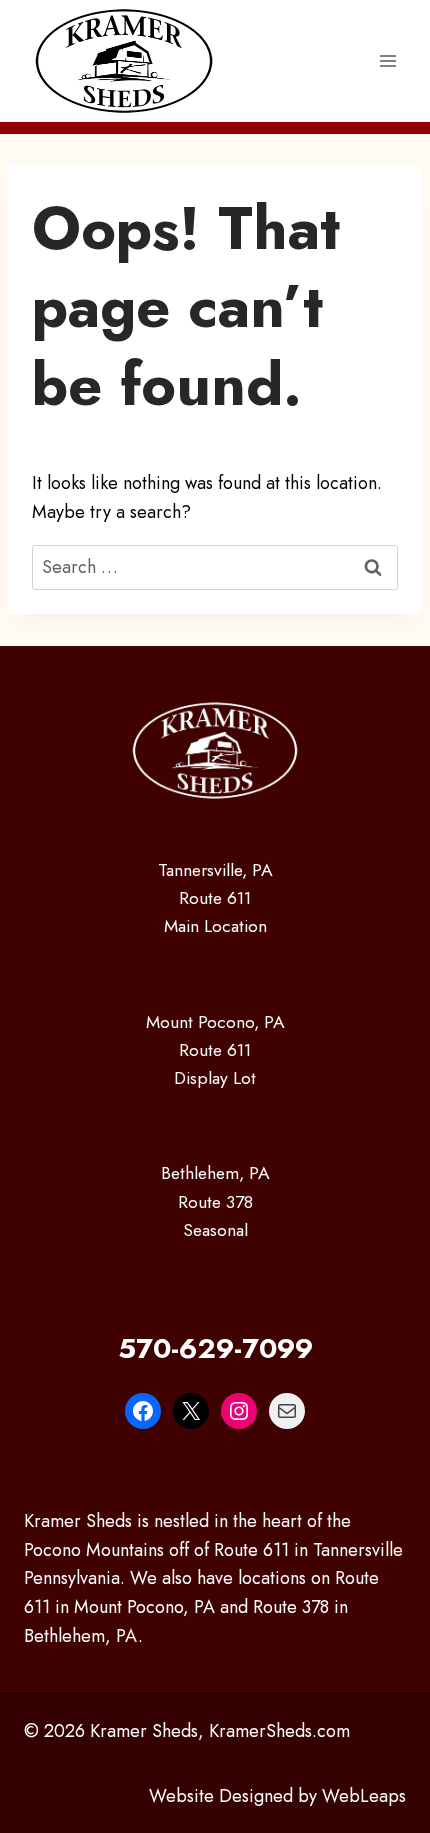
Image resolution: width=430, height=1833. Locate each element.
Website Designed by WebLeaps (277, 1796)
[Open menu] (387, 60)
